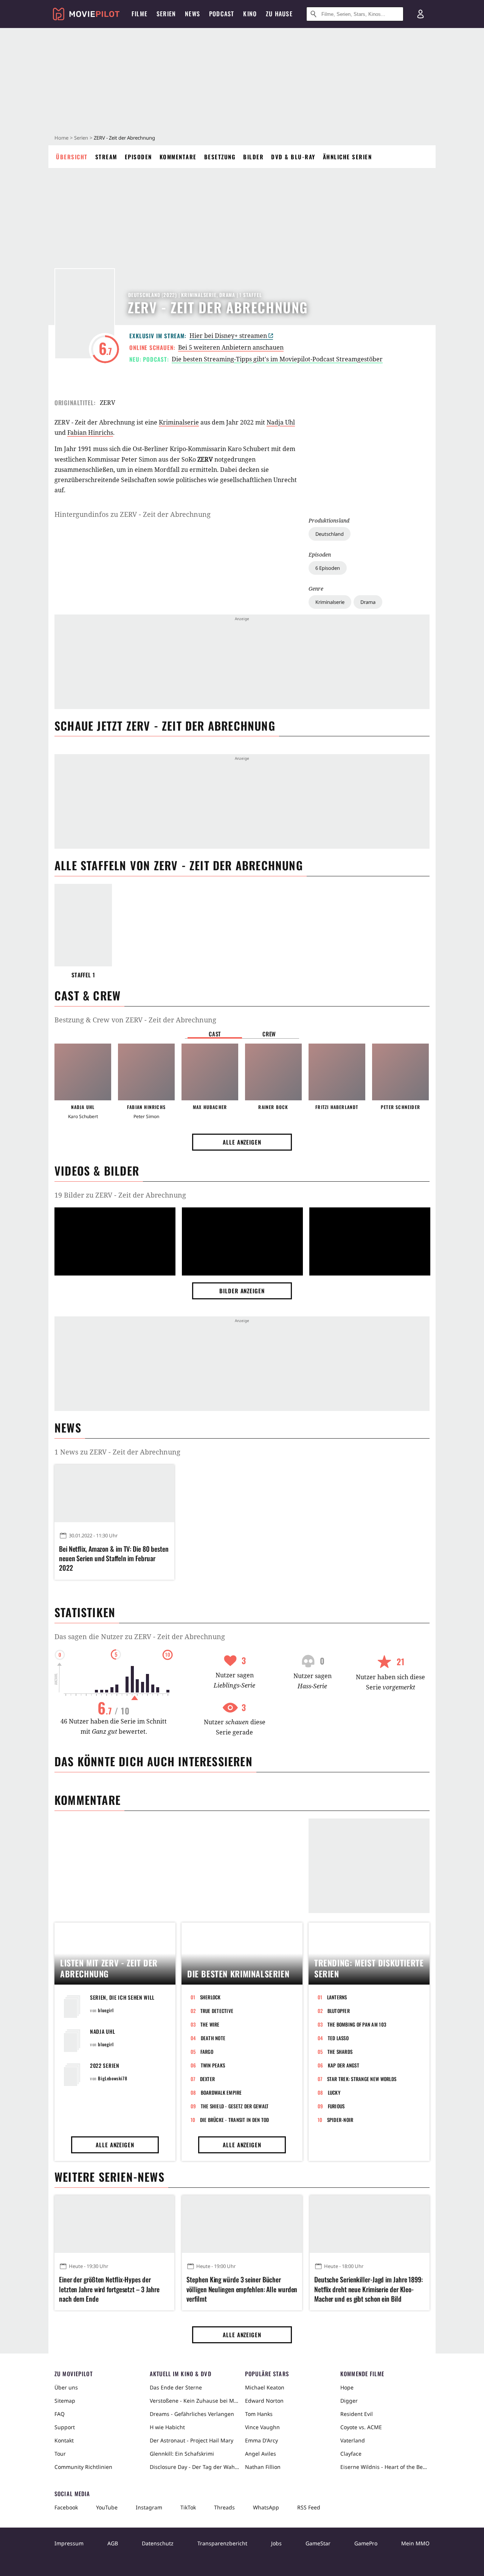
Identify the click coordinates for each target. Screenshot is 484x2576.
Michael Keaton (265, 2387)
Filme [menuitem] (140, 14)
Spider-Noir (340, 2120)
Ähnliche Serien (347, 157)
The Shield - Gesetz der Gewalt (235, 2106)
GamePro (366, 2543)
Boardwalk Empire (221, 2092)
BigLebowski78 (112, 2078)
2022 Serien (105, 2065)
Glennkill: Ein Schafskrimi (182, 2454)
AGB (113, 2543)
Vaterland (353, 2440)
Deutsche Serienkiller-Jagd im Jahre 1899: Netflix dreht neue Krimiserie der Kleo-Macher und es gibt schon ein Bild (368, 2289)
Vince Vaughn (262, 2427)
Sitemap (65, 2401)
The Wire (210, 2024)
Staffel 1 (83, 975)
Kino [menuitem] (250, 14)
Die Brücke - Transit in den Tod (235, 2120)
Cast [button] (215, 1034)
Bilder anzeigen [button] (242, 1291)
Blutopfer (339, 2011)
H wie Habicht (167, 2427)
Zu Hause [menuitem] (279, 14)
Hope (347, 2387)
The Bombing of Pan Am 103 (357, 2024)
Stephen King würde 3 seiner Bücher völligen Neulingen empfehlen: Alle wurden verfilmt (242, 2289)
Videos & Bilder (97, 1171)
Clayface (351, 2454)
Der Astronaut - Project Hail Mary (192, 2440)
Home (61, 138)
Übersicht (72, 157)
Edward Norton (264, 2401)
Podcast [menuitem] (222, 14)
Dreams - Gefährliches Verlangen (192, 2414)
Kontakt (64, 2440)
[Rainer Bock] (273, 1072)
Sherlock (210, 1997)
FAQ (60, 2414)
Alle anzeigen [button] (242, 1142)
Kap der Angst (344, 2065)
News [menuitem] (192, 14)
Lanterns (337, 1997)
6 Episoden (328, 568)
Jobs (276, 2543)
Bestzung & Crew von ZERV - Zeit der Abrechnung (135, 1020)
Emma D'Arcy (261, 2440)
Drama (368, 602)
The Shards (340, 2052)
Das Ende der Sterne (176, 2387)
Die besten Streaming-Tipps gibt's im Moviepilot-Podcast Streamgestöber (277, 359)
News (68, 1427)
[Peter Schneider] (400, 1072)
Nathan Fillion (263, 2467)
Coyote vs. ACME (361, 2427)
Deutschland (330, 534)
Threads (224, 2507)
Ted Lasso (338, 2038)
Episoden (138, 157)
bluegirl (106, 2010)
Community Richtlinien (83, 2467)
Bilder (253, 157)
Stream (106, 157)
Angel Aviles (261, 2454)
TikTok (188, 2507)
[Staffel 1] (83, 925)
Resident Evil (357, 2414)
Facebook (66, 2507)
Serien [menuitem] (166, 14)
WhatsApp (266, 2507)
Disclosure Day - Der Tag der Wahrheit (194, 2467)
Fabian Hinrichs (90, 432)
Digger (349, 2401)
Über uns (66, 2387)
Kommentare (178, 157)
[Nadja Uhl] (83, 1072)
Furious (336, 2106)
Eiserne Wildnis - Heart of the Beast (385, 2467)
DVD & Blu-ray (293, 157)
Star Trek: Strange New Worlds (362, 2079)
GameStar (318, 2543)
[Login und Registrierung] (420, 14)
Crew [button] (269, 1034)
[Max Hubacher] (210, 1072)
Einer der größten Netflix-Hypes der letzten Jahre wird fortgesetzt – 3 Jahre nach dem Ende (109, 2289)
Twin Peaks (213, 2065)
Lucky (334, 2092)
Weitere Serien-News (109, 2177)
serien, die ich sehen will (122, 1997)
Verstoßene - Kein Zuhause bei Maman (194, 2401)
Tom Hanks (259, 2414)
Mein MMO (415, 2543)
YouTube (107, 2507)
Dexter (208, 2079)
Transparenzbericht (222, 2543)
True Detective (217, 2011)
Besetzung (220, 157)
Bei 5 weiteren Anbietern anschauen (231, 347)
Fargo (207, 2052)
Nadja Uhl (281, 422)
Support (65, 2427)
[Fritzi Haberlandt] (337, 1072)
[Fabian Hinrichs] (146, 1072)
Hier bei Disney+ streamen (228, 336)
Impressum (69, 2543)
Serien (81, 138)
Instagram (149, 2507)
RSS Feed (309, 2507)
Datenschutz (158, 2543)
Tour (60, 2454)
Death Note (213, 2038)
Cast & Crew (88, 995)
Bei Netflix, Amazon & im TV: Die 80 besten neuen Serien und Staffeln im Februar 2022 (114, 1558)
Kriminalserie (330, 602)
